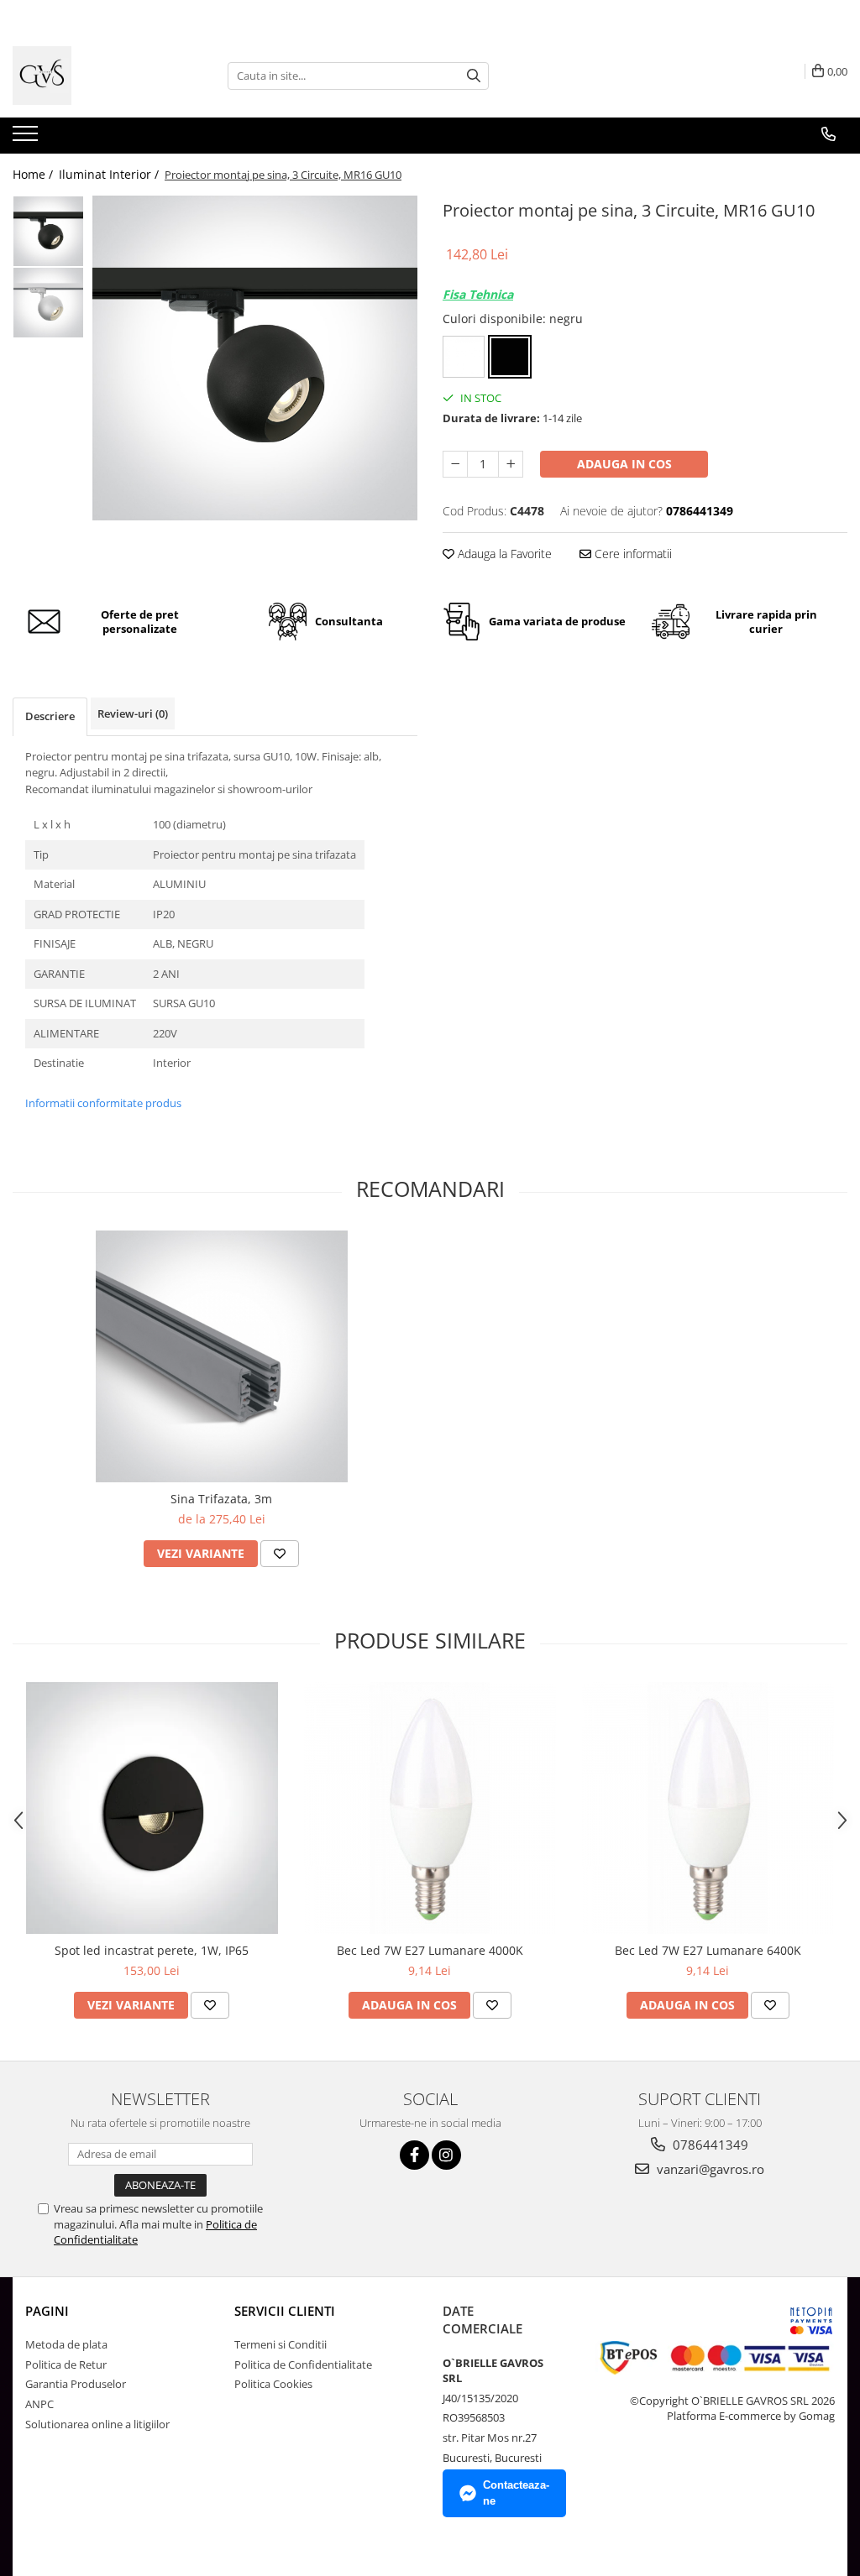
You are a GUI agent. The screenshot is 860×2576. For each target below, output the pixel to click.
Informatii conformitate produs (103, 1103)
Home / (34, 174)
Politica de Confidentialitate (303, 2364)
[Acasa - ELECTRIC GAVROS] (97, 76)
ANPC (39, 2404)
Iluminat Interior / (110, 174)
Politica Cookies (273, 2384)
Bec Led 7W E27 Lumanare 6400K (708, 1950)
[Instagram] (446, 2155)
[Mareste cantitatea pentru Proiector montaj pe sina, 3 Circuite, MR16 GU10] (511, 464)
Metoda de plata (66, 2344)
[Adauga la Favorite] (280, 1554)
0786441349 (709, 2145)
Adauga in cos (624, 464)
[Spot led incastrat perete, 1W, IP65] (152, 1808)
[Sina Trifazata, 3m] (222, 1356)
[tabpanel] (255, 358)
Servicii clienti (285, 2311)
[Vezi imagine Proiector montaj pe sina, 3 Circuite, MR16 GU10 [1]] (48, 303)
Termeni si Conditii (281, 2344)
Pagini (47, 2311)
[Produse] (27, 138)
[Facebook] (414, 2155)
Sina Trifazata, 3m (221, 1499)
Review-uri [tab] (133, 713)
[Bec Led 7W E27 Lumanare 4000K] (430, 1808)
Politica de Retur (66, 2364)
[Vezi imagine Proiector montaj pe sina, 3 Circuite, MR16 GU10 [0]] (48, 231)
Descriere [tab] (50, 716)
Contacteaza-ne (516, 2493)
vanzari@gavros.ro (709, 2169)
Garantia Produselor (76, 2384)
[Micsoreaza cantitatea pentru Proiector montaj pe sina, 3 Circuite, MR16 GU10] (455, 464)
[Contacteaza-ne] (829, 134)
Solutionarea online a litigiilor (97, 2424)
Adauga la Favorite (503, 554)
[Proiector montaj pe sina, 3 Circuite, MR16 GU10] (255, 358)
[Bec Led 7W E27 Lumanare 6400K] (708, 1808)
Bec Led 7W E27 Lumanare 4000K (430, 1950)
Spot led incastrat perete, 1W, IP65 (152, 1950)
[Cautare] (474, 76)
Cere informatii (632, 554)
